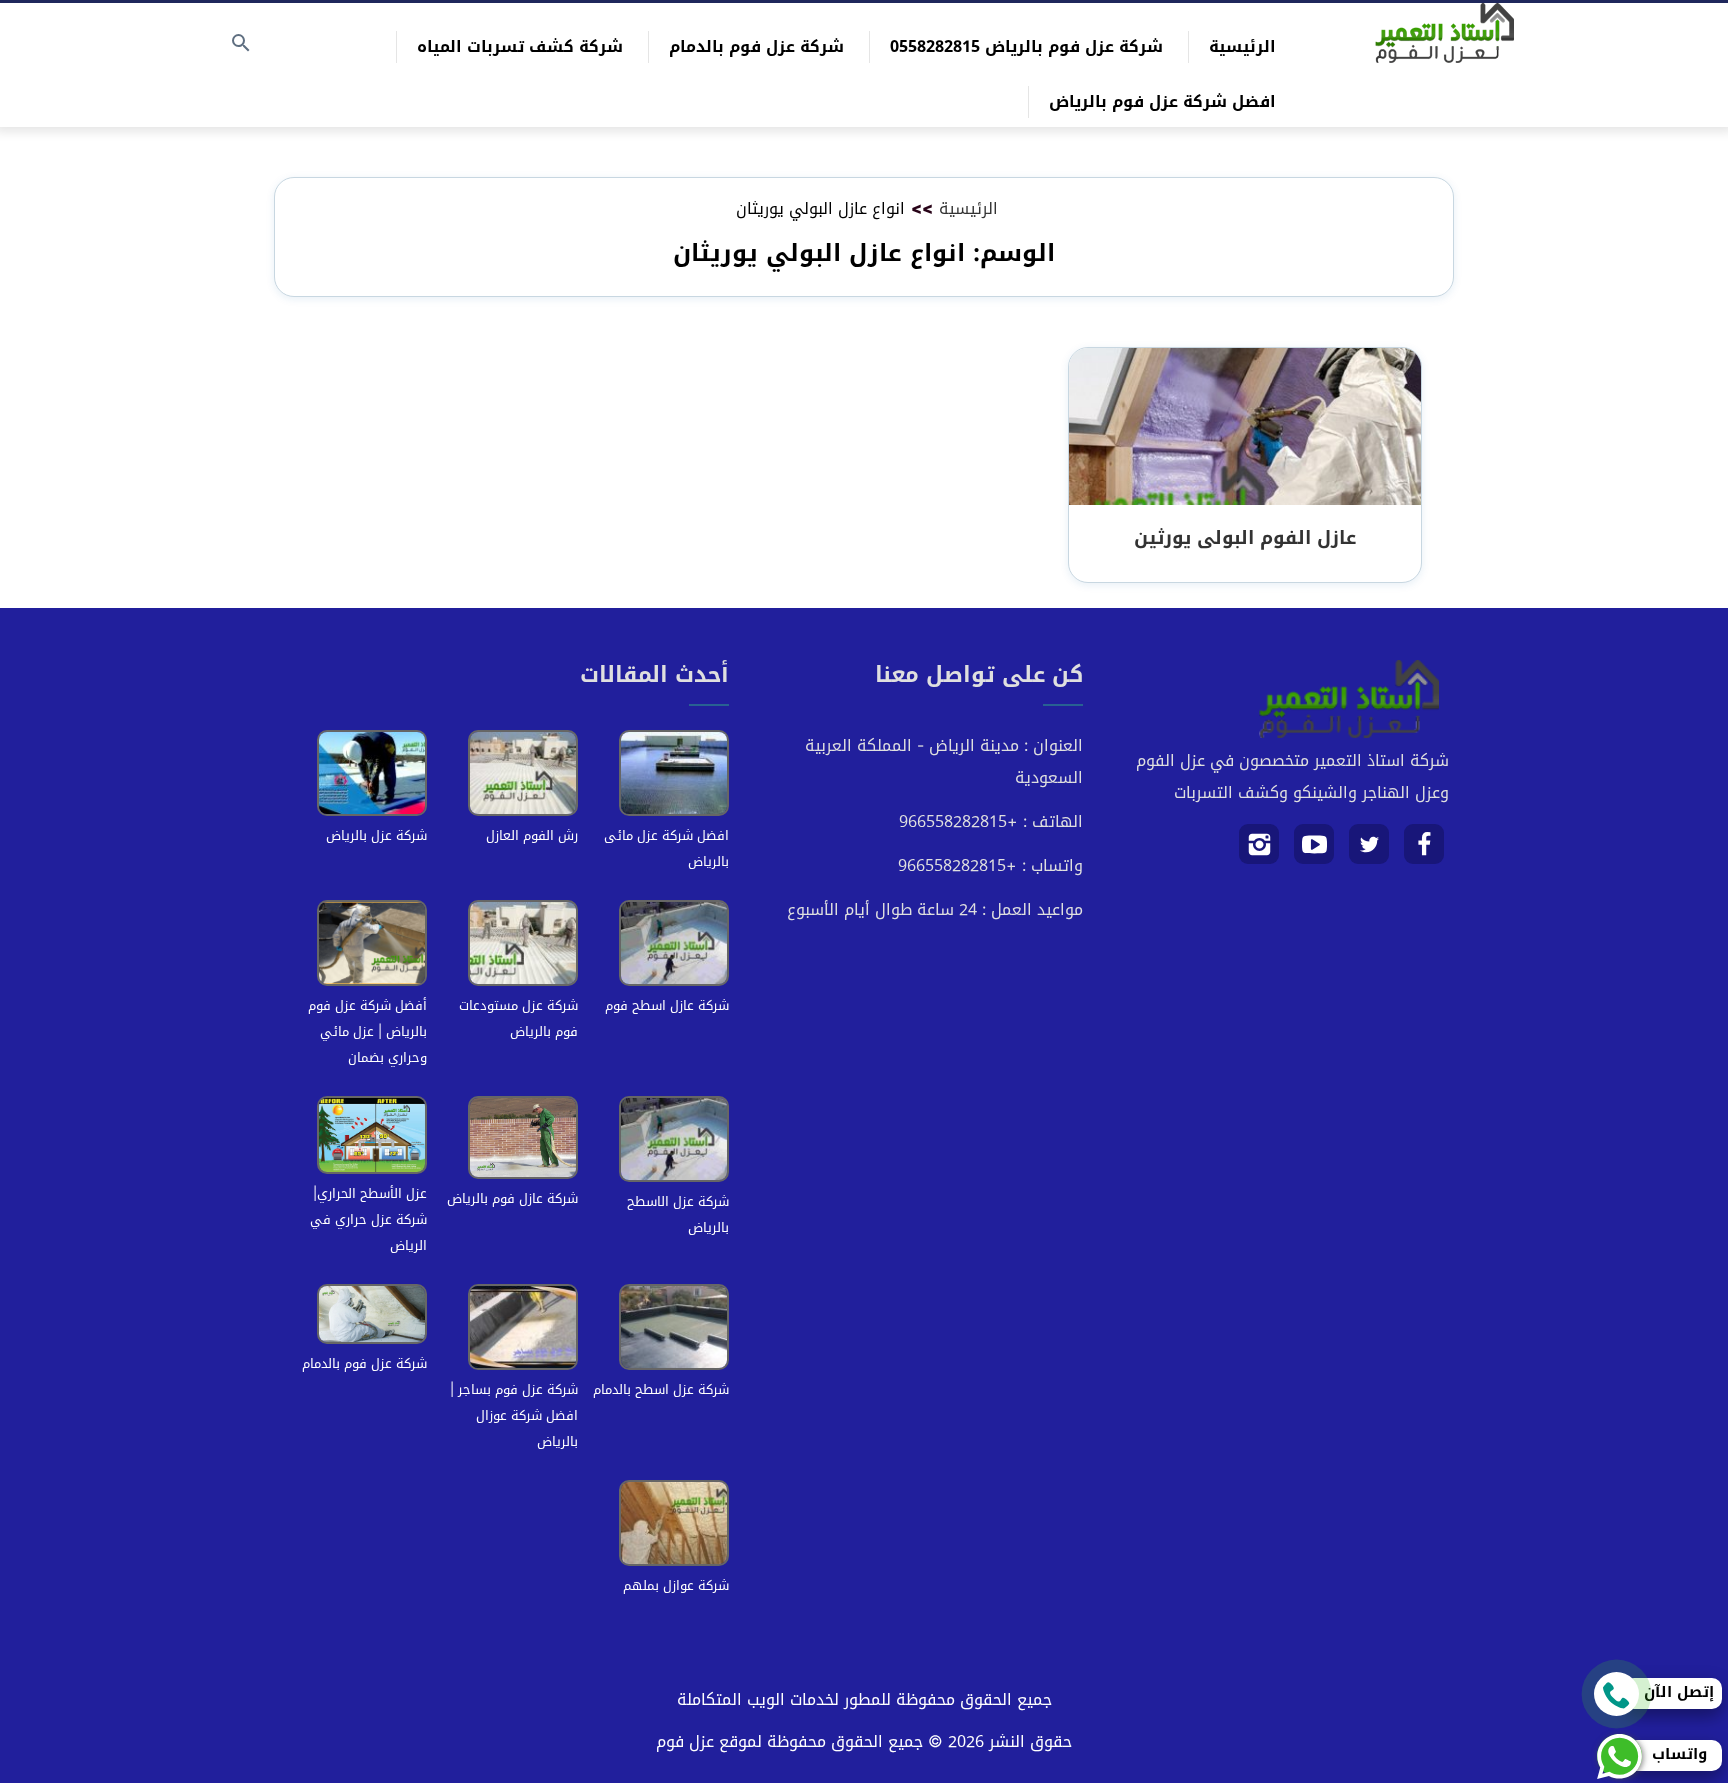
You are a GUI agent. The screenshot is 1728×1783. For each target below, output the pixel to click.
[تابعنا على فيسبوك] (1424, 851)
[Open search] (241, 44)
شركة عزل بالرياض (376, 835)
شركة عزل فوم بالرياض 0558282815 (1026, 46)
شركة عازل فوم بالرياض (512, 1198)
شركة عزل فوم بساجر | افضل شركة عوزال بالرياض (514, 1415)
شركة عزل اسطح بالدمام (661, 1389)
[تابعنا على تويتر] (1369, 851)
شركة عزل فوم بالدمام (756, 46)
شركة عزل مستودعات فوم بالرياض (518, 1018)
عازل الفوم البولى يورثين (1245, 537)
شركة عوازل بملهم (676, 1585)
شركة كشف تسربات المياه (520, 46)
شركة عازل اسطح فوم (667, 1005)
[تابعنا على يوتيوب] (1314, 851)
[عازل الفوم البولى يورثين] (1245, 427)
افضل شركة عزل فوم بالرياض (1162, 101)
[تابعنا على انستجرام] (1259, 851)
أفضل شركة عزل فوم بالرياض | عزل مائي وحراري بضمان (367, 1031)
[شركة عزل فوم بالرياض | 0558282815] (1444, 33)
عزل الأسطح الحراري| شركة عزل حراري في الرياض (368, 1219)
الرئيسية (1242, 46)
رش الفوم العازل (532, 835)
